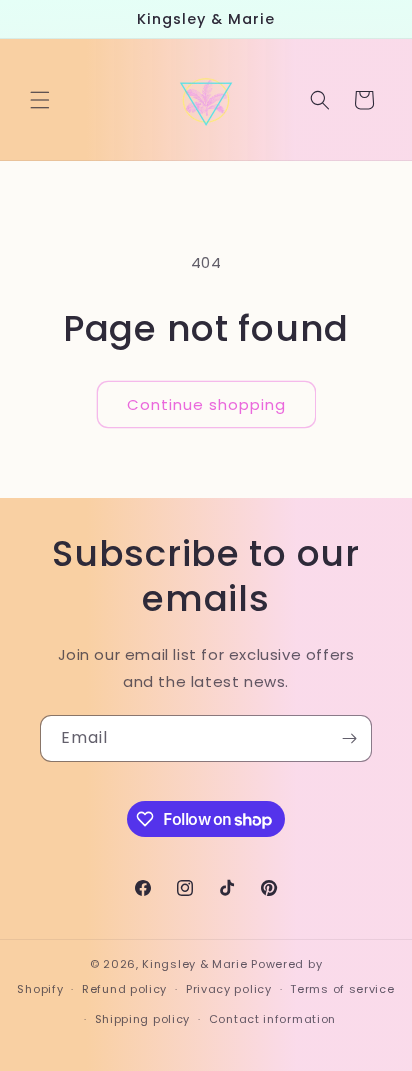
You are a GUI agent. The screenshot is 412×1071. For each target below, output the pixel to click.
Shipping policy (143, 1019)
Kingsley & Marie (194, 964)
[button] (40, 100)
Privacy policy (229, 989)
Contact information (272, 1019)
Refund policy (124, 989)
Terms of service (342, 989)
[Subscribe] (349, 738)
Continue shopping (206, 404)
